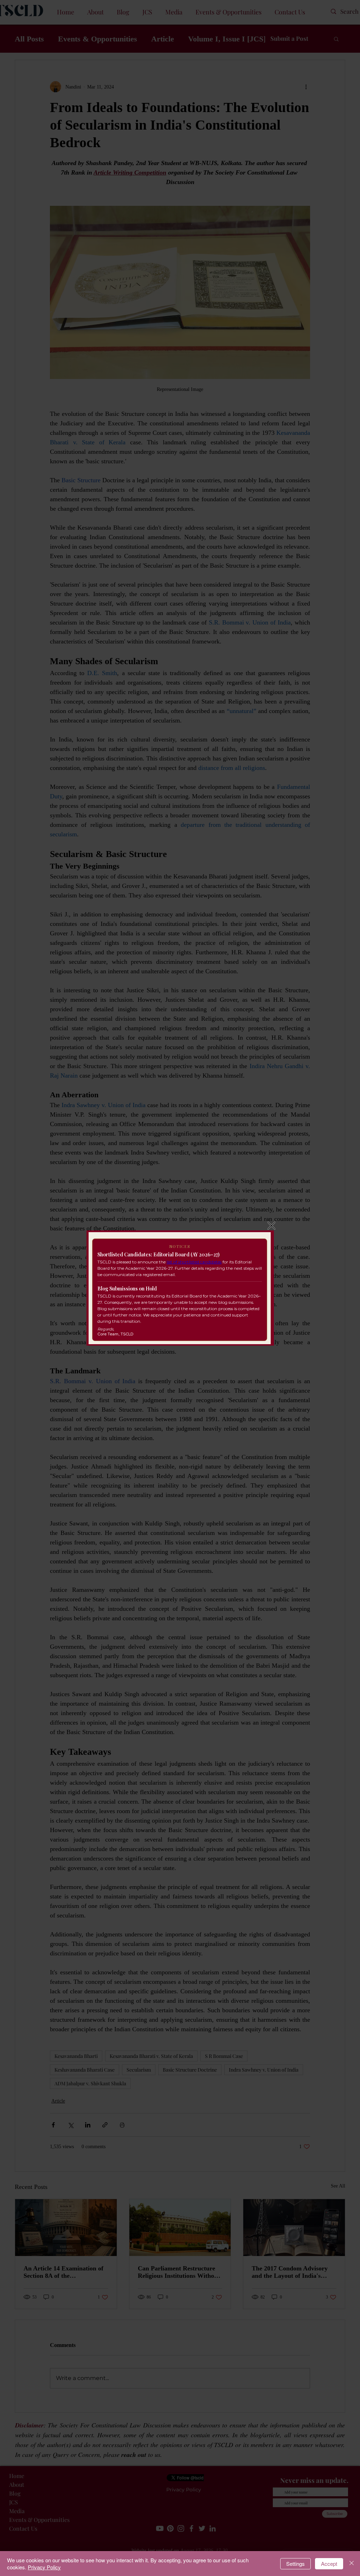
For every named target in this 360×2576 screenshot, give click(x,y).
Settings (295, 2564)
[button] (271, 1226)
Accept (329, 2564)
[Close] (352, 2564)
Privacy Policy (44, 2567)
